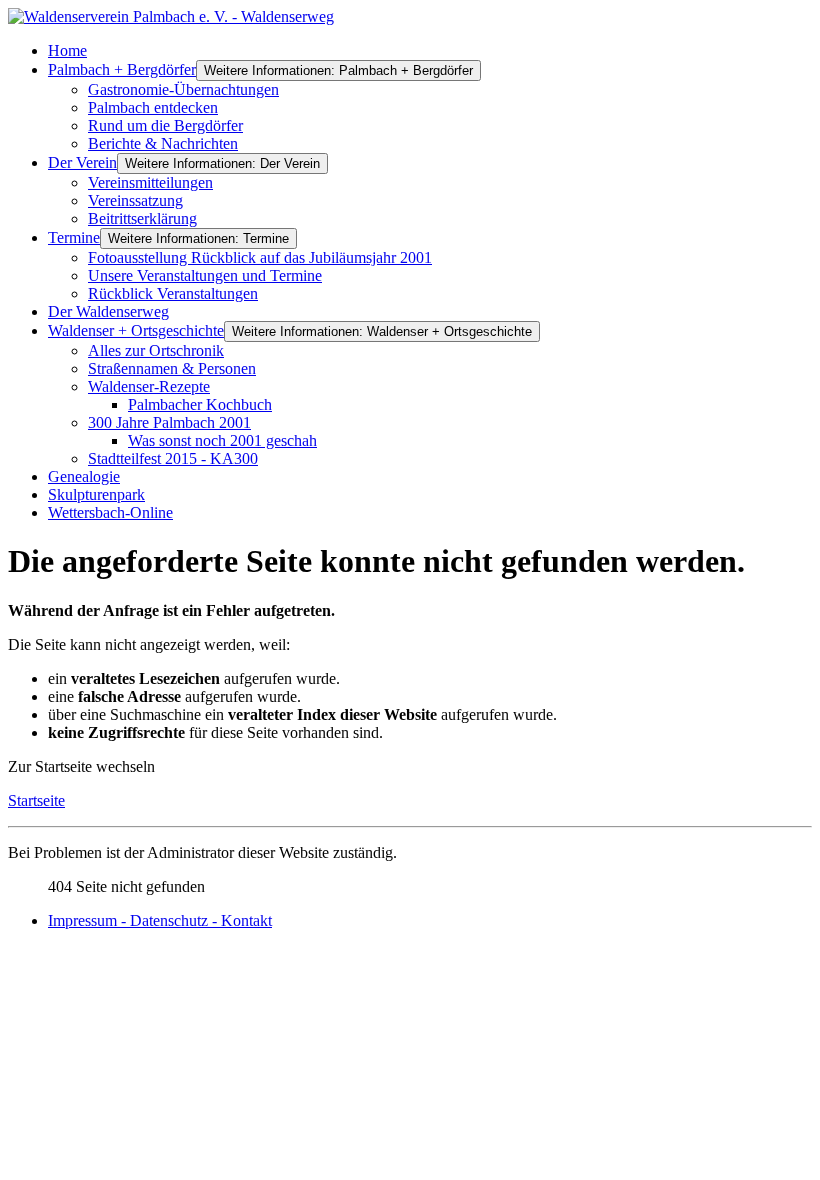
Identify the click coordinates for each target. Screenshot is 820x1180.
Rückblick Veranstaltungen (173, 293)
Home (67, 50)
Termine (74, 237)
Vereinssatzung (135, 200)
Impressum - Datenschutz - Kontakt (160, 920)
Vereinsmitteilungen (150, 182)
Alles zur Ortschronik (156, 350)
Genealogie (84, 476)
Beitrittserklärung (142, 218)
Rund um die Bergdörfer (165, 125)
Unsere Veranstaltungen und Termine (205, 275)
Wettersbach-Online (110, 512)
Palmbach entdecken (153, 107)
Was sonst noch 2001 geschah (222, 440)
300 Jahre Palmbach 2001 (169, 422)
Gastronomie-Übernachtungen (183, 89)
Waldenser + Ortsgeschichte (136, 330)
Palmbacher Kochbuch (200, 404)
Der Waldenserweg (108, 311)
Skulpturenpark (96, 494)
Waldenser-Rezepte (149, 386)
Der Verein (82, 162)
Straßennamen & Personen (172, 368)
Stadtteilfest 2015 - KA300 (173, 458)
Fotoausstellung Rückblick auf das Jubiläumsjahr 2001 (260, 257)
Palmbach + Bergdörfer (122, 69)
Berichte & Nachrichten (163, 143)
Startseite (36, 800)
